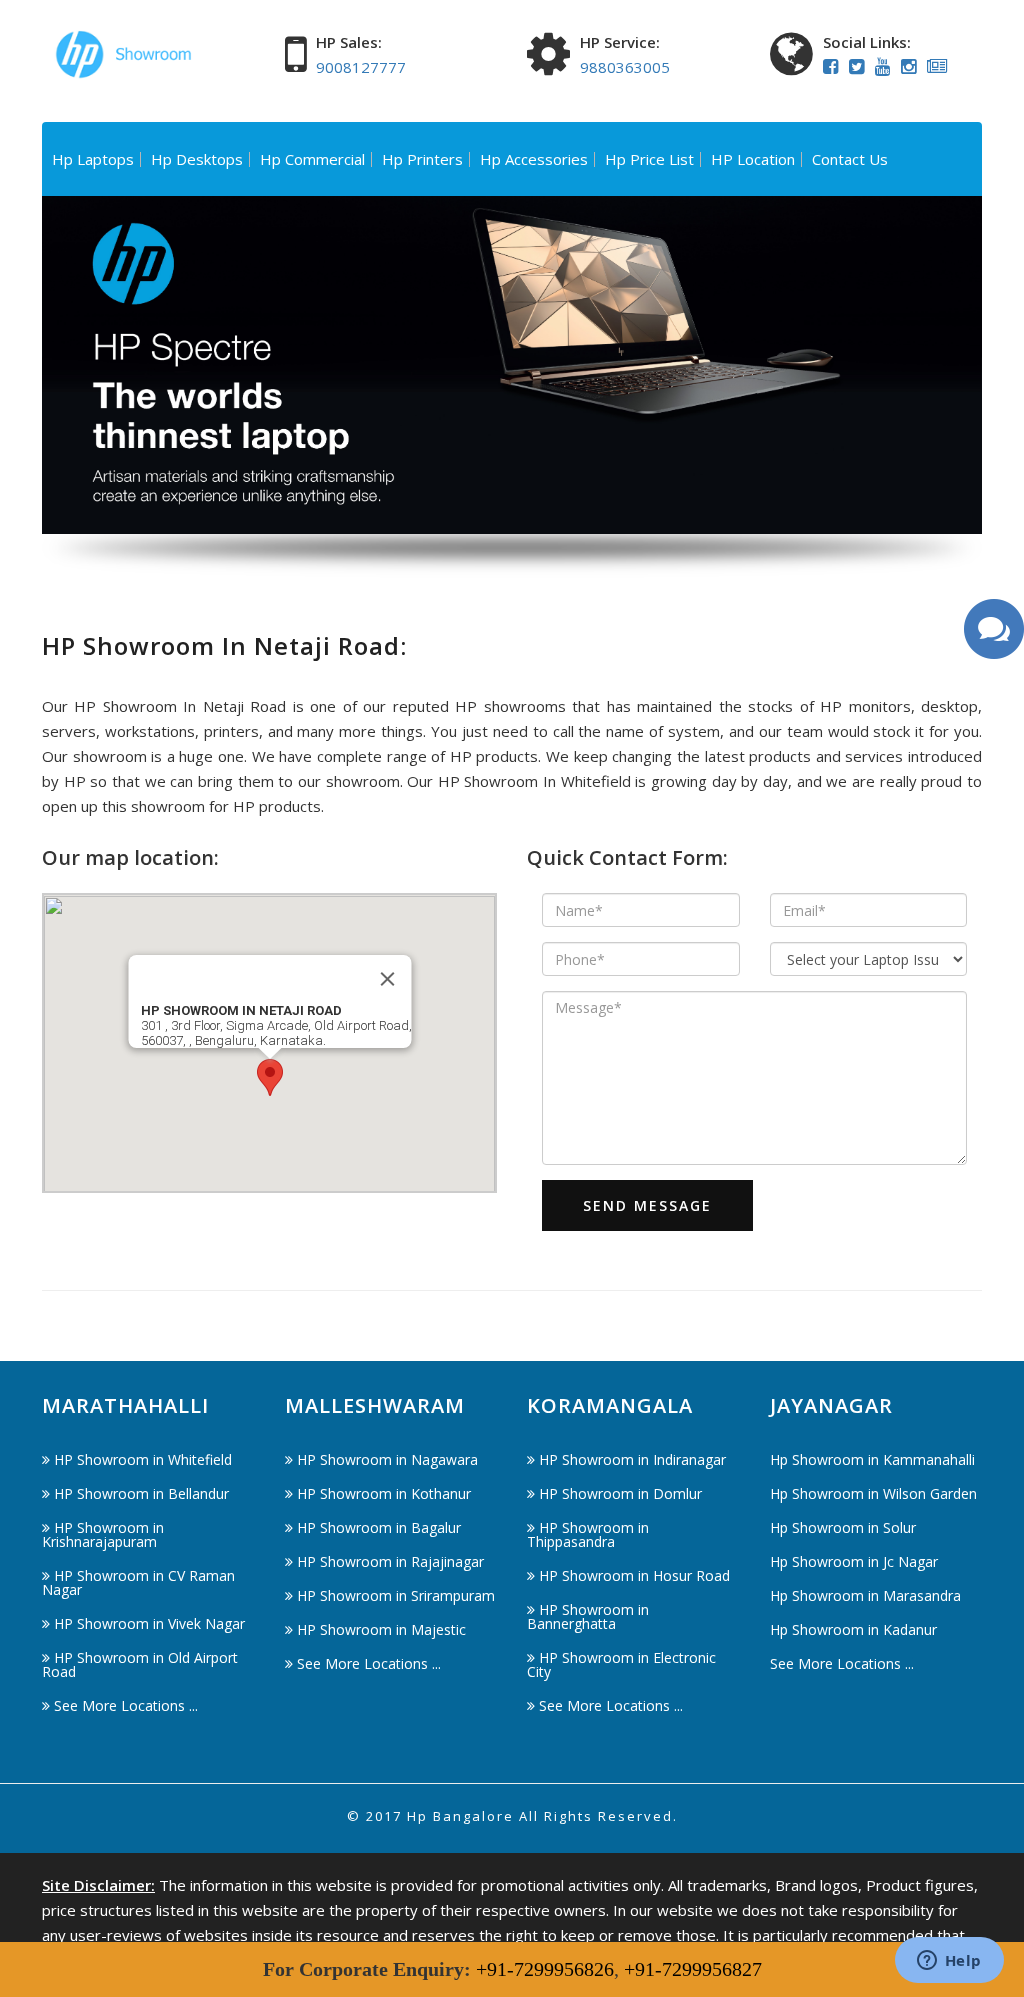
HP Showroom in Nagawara (387, 1459)
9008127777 (361, 67)
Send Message (647, 1205)
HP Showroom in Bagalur (379, 1527)
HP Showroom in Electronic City (621, 1664)
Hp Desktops (197, 159)
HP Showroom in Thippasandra (588, 1534)
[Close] (387, 979)
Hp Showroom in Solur (843, 1527)
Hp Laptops (93, 159)
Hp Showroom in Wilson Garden (873, 1493)
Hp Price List (649, 159)
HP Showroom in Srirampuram (396, 1595)
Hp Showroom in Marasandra (865, 1595)
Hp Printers (422, 159)
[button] (270, 1077)
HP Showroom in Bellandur (141, 1493)
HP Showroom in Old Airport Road (140, 1664)
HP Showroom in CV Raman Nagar (138, 1582)
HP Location (753, 159)
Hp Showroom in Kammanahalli (872, 1459)
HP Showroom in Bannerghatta (588, 1616)
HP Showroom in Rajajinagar (390, 1561)
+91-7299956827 (693, 1969)
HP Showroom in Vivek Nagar (149, 1623)
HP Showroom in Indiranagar (632, 1459)
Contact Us (850, 159)
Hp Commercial (312, 159)
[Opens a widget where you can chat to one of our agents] (949, 1962)
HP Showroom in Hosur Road (634, 1575)
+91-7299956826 (545, 1969)
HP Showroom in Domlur (620, 1493)
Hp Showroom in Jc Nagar (854, 1561)
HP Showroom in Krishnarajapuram (103, 1534)
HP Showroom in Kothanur (384, 1493)
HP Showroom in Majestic (381, 1629)
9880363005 (625, 67)
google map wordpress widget (149, 1205)
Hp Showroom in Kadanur (853, 1629)
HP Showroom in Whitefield (143, 1459)
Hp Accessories (534, 159)
